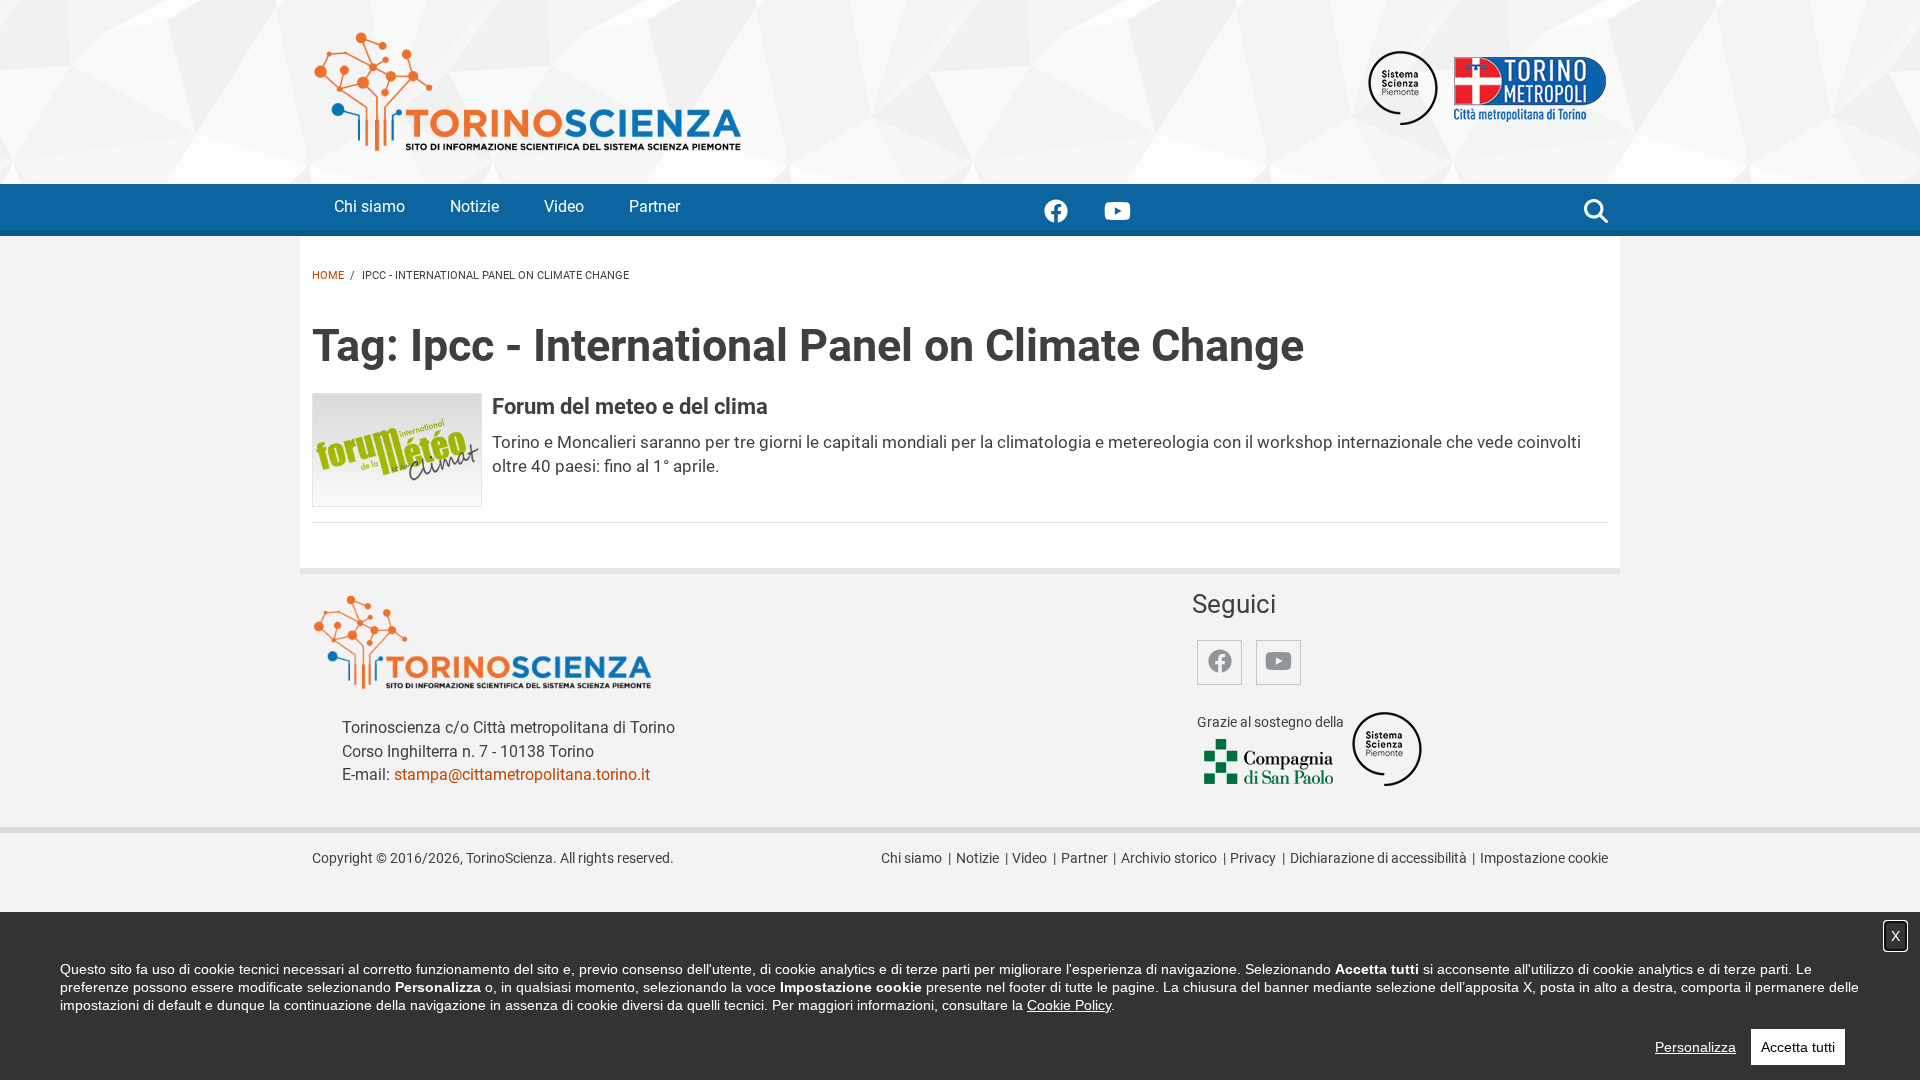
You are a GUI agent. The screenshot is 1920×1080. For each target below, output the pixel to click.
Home (328, 275)
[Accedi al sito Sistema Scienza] (1387, 747)
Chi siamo (369, 206)
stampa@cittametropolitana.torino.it (522, 774)
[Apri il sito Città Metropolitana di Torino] (1525, 86)
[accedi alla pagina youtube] (1133, 214)
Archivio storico (1169, 858)
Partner (654, 206)
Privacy (1253, 858)
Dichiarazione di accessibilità (1378, 858)
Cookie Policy (1069, 1005)
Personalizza (1695, 1047)
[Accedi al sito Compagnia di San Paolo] (1270, 762)
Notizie (474, 206)
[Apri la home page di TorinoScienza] (527, 90)
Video (564, 206)
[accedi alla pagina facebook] (1072, 214)
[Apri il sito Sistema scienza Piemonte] (1403, 86)
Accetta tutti (1798, 1047)
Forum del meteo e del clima (630, 406)
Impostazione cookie (1544, 858)
